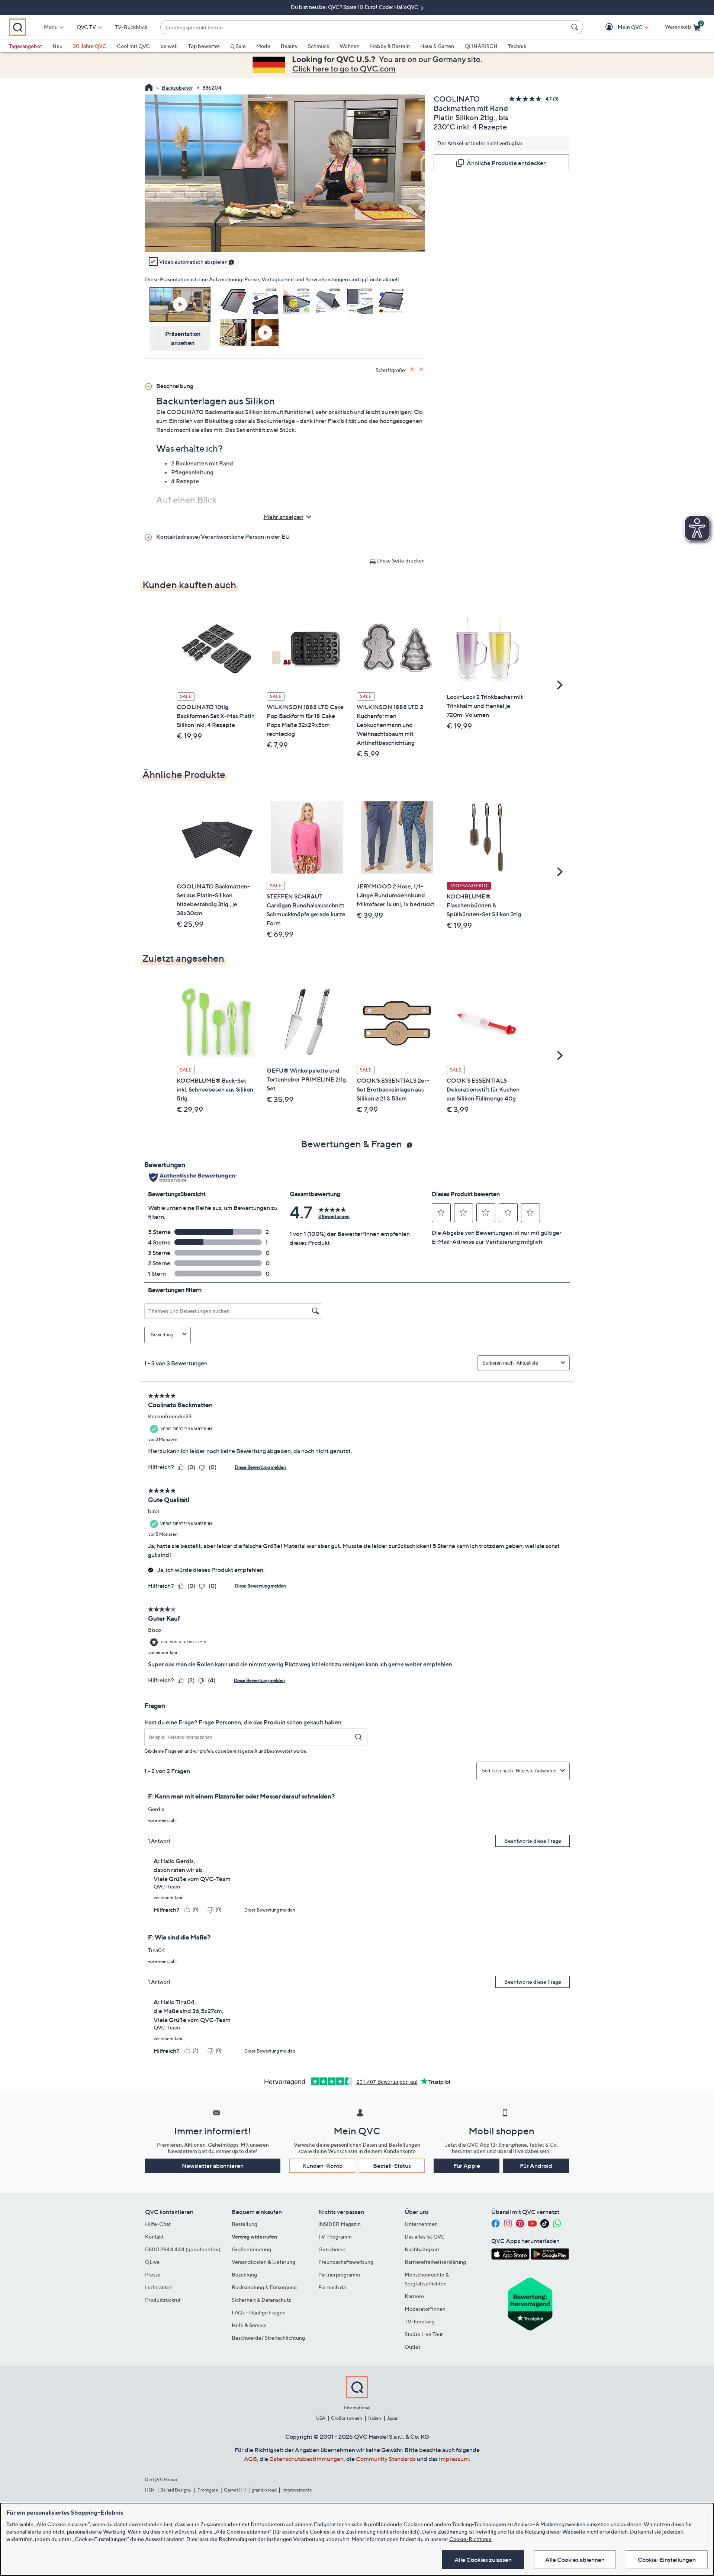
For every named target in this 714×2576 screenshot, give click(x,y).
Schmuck (319, 46)
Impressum (454, 2459)
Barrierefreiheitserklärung (435, 2262)
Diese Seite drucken (401, 560)
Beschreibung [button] (175, 386)
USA (321, 2418)
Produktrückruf (163, 2300)
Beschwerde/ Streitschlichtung (268, 2338)
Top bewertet (204, 46)
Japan (393, 2418)
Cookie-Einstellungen (667, 2560)
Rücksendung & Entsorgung (264, 2287)
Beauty (289, 46)
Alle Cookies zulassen (483, 2560)
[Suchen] (576, 27)
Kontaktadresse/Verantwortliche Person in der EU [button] (223, 536)
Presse (153, 2274)
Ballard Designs (176, 2490)
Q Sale (238, 46)
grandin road (264, 2490)
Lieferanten (159, 2287)
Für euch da (332, 2287)
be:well (169, 46)
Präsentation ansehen (183, 338)
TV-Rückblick (131, 27)
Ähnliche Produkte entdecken (507, 163)
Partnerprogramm (339, 2274)
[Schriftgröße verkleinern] (422, 369)
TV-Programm (335, 2237)
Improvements (297, 2490)
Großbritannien (347, 2418)
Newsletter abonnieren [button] (213, 2166)
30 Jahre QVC (90, 46)
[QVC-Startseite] (149, 88)
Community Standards (386, 2459)
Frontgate (208, 2490)
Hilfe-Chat (158, 2224)
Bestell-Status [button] (392, 2166)
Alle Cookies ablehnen (575, 2560)
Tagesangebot (25, 46)
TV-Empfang (420, 2321)
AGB (250, 2459)
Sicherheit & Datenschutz (261, 2300)
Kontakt (154, 2237)
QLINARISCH (481, 46)
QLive (152, 2262)
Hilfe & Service (249, 2325)
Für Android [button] (536, 2166)
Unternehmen (421, 2224)
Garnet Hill (235, 2490)
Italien (375, 2418)
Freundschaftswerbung (346, 2262)
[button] (619, 27)
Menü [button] (51, 27)
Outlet (412, 2347)
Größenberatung (251, 2249)
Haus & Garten (437, 46)
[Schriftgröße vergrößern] (413, 369)
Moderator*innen (425, 2309)
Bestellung (245, 2224)
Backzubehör (177, 88)
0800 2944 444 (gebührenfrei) (183, 2249)
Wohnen (350, 46)
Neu (57, 46)
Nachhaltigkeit (422, 2249)
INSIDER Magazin (340, 2224)
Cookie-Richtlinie (470, 2539)
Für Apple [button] (467, 2166)
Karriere (414, 2296)
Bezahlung (244, 2274)
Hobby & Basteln (390, 46)
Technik (517, 46)
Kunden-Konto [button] (322, 2166)
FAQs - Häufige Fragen (259, 2312)
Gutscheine (332, 2249)
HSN (150, 2490)
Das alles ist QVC (425, 2237)
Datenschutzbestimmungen (306, 2459)
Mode (263, 46)
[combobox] (364, 27)
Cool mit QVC (133, 46)
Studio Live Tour (424, 2334)
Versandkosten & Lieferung (263, 2262)
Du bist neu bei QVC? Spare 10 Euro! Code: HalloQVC (355, 7)
